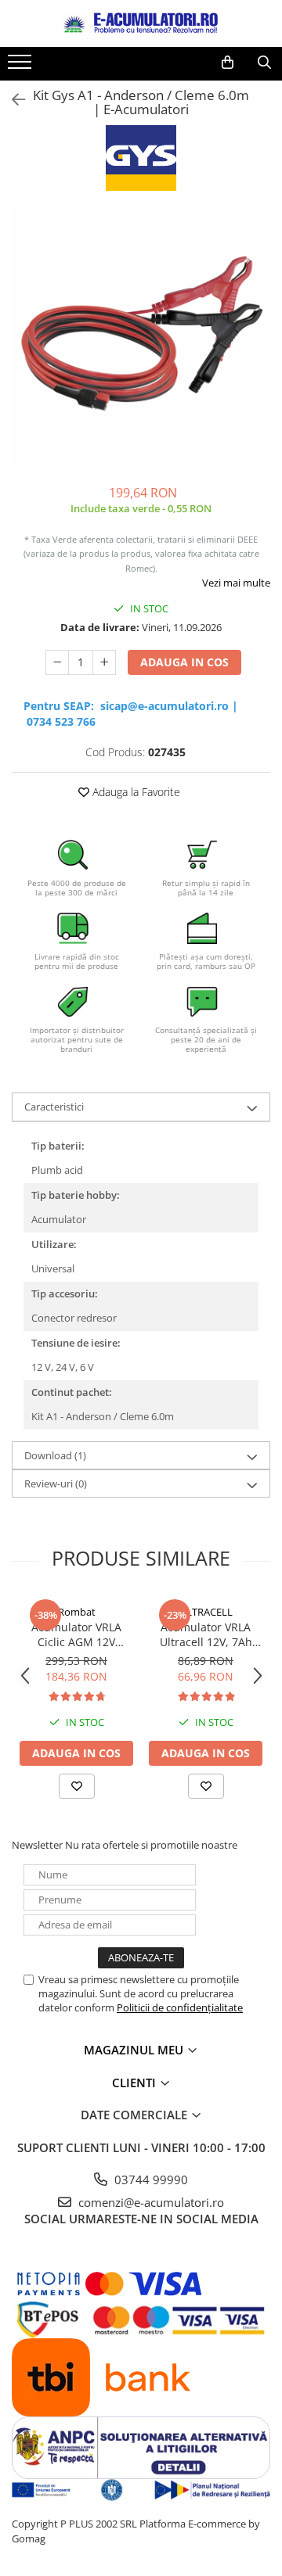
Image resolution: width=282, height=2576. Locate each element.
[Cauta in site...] (264, 63)
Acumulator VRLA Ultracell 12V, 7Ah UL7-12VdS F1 (206, 1634)
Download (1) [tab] (55, 1455)
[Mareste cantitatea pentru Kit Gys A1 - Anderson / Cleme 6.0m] (104, 662)
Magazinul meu (135, 2050)
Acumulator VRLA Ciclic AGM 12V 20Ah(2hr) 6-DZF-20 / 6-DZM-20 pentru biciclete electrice (76, 1634)
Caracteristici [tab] (54, 1107)
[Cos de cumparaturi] (228, 63)
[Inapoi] (12, 100)
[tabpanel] (141, 339)
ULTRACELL (206, 1612)
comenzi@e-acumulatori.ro (150, 2202)
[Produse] (22, 66)
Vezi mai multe (236, 583)
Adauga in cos (184, 662)
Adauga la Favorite (135, 792)
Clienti (136, 2083)
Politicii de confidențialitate (180, 2007)
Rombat (77, 1612)
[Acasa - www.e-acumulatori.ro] (141, 23)
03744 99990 (150, 2180)
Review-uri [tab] (56, 1484)
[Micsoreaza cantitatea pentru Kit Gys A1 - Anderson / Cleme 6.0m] (57, 662)
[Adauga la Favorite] (77, 1786)
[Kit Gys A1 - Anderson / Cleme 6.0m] (141, 339)
